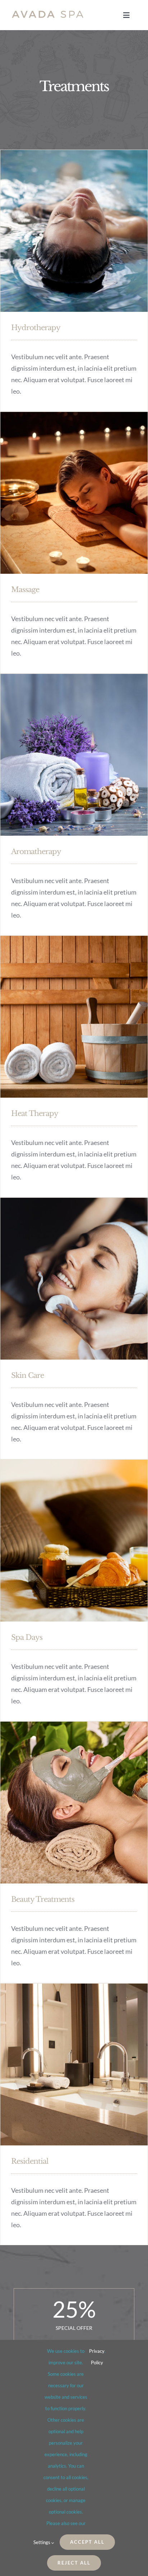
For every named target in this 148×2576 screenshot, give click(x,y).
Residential (30, 2161)
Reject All (74, 2563)
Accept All (87, 2542)
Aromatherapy (36, 851)
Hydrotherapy (36, 328)
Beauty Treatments (43, 1899)
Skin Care (27, 1375)
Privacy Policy (97, 2357)
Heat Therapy (35, 1113)
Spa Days (27, 1637)
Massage (25, 590)
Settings (42, 2542)
